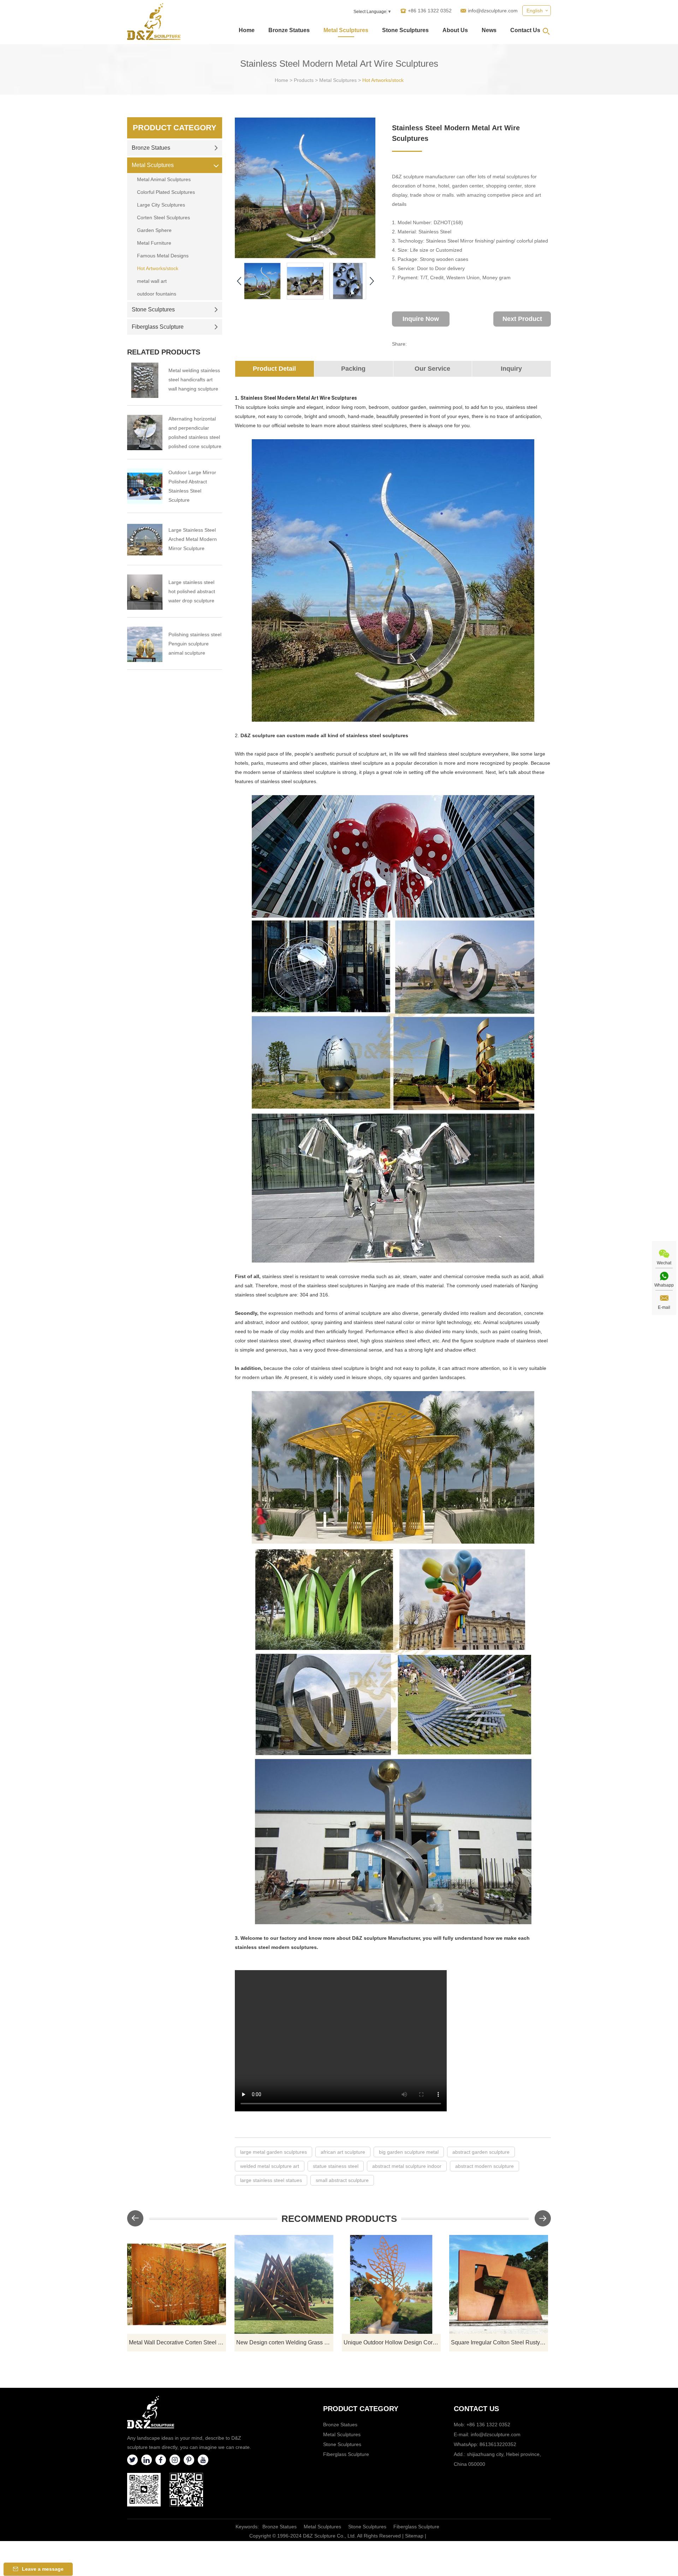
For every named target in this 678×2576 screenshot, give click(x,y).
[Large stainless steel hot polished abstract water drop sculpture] (145, 592)
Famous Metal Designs (163, 256)
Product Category (175, 128)
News (489, 30)
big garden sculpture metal (409, 2152)
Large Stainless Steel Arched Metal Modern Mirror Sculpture (193, 539)
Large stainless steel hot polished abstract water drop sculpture (192, 591)
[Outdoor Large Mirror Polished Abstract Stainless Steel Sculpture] (145, 486)
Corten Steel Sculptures (163, 217)
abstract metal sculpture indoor (407, 2166)
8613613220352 (498, 2444)
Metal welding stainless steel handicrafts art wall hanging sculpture (194, 380)
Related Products (164, 352)
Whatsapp (664, 1285)
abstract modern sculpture (484, 2166)
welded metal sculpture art (270, 2166)
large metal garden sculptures (273, 2152)
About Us (455, 30)
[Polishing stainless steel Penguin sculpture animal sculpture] (145, 644)
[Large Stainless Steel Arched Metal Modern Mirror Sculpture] (145, 540)
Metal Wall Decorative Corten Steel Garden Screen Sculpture (177, 2342)
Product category (361, 2409)
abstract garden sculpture (481, 2152)
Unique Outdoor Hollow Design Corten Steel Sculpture (392, 2342)
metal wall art (152, 281)
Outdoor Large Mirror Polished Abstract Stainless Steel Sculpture (192, 486)
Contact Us (525, 30)
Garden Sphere (154, 230)
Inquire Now (421, 319)
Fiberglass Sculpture (158, 327)
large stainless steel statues (271, 2180)
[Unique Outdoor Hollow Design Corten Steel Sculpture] (391, 2284)
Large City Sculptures (161, 205)
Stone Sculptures (405, 30)
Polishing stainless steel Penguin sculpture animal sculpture (195, 644)
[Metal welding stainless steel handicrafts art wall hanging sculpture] (145, 380)
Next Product (522, 319)
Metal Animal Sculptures (164, 179)
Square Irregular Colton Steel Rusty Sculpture (499, 2342)
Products (304, 80)
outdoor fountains (157, 294)
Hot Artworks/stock (383, 80)
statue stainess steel (336, 2166)
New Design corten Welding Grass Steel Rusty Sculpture (285, 2342)
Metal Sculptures (346, 30)
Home (247, 30)
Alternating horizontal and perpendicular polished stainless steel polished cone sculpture (195, 433)
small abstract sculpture (342, 2180)
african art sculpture (343, 2152)
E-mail (664, 1307)
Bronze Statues (289, 30)
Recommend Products (339, 2219)
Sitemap (414, 2536)
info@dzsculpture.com (493, 11)
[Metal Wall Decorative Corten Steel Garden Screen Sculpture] (177, 2284)
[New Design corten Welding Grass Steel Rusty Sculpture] (284, 2284)
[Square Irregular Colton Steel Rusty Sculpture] (499, 2284)
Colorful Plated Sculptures (166, 192)
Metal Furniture (154, 243)
